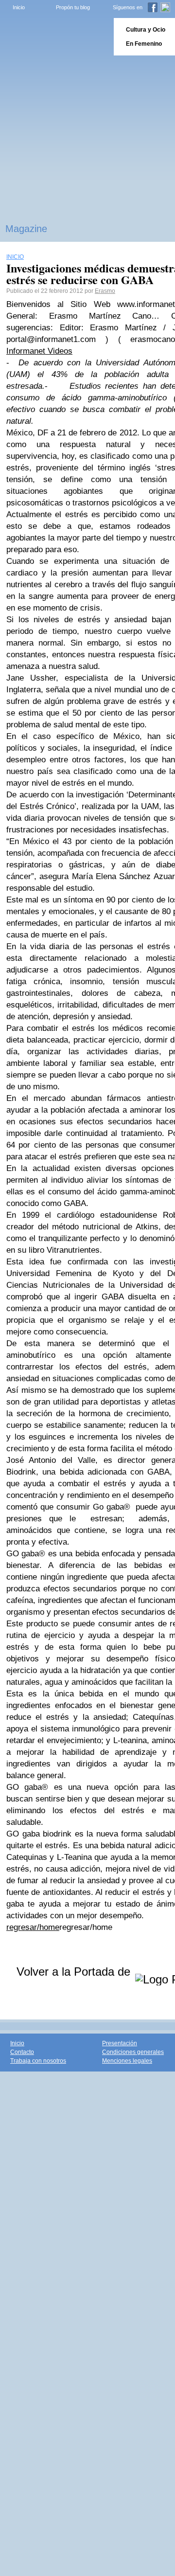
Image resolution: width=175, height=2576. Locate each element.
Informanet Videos (39, 351)
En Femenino (144, 44)
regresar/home (33, 1927)
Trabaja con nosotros (38, 2061)
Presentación (120, 2043)
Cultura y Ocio (146, 30)
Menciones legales (127, 2061)
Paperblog (54, 37)
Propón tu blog (73, 7)
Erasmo (105, 291)
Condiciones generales (133, 2052)
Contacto (22, 2052)
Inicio (19, 7)
